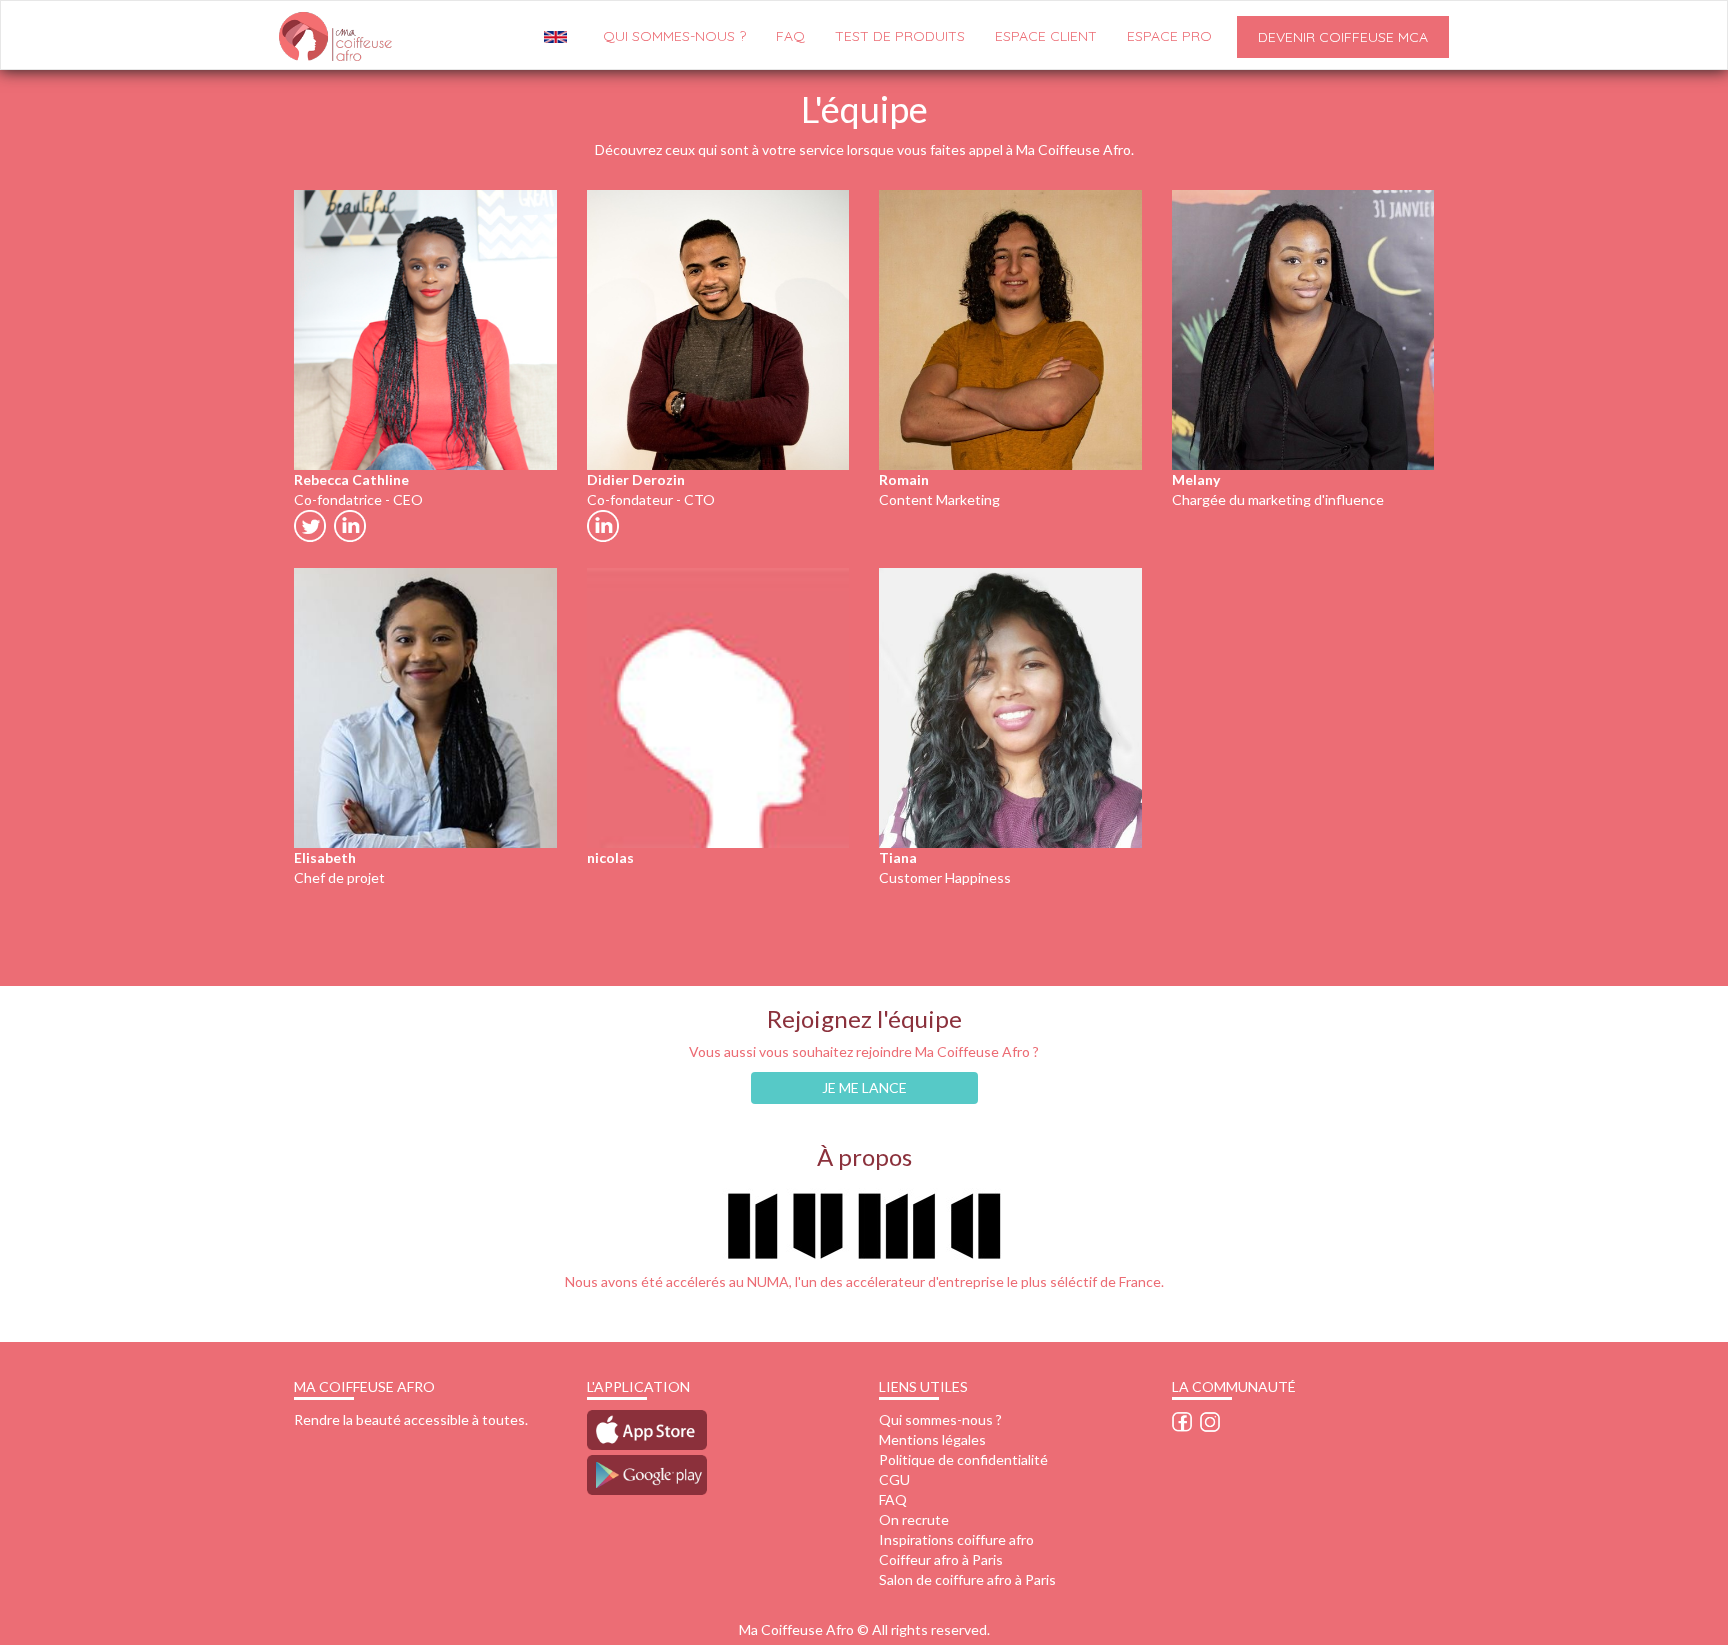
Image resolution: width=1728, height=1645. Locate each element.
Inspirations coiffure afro (956, 1539)
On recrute (914, 1519)
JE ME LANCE (864, 1087)
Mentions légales (932, 1439)
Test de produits (900, 36)
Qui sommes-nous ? (940, 1419)
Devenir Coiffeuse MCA (1343, 37)
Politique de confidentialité (963, 1459)
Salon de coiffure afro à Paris (967, 1579)
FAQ (790, 36)
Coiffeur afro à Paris (941, 1559)
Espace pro (1169, 36)
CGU (894, 1479)
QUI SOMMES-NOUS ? (674, 36)
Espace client (1046, 36)
